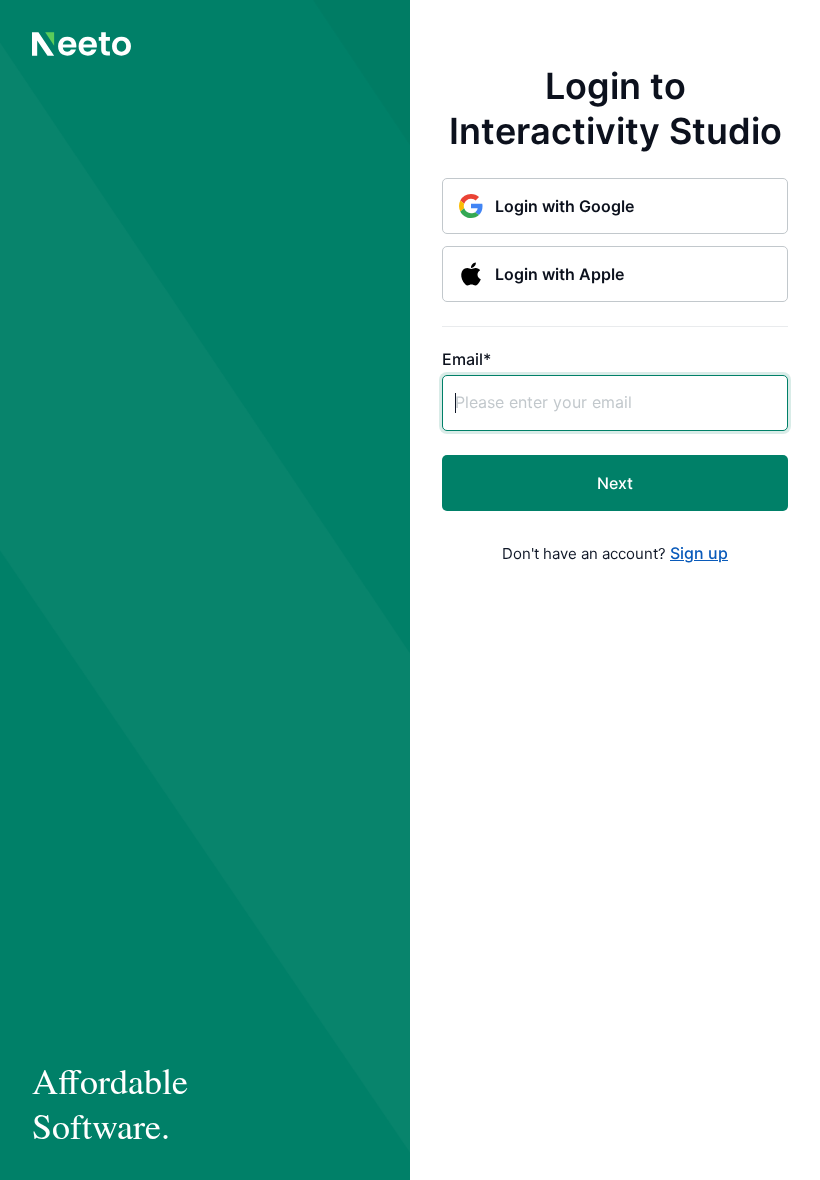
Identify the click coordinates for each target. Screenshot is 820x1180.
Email (466, 359)
